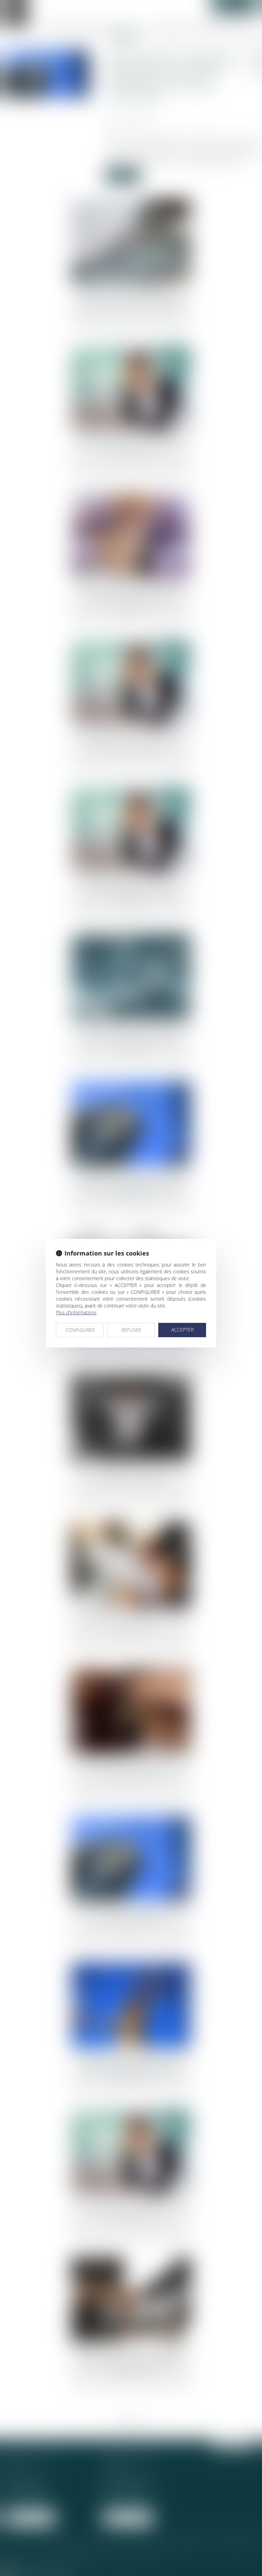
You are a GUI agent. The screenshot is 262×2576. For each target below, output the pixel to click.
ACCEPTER (182, 1330)
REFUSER (131, 1330)
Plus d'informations (76, 1312)
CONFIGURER (80, 1330)
